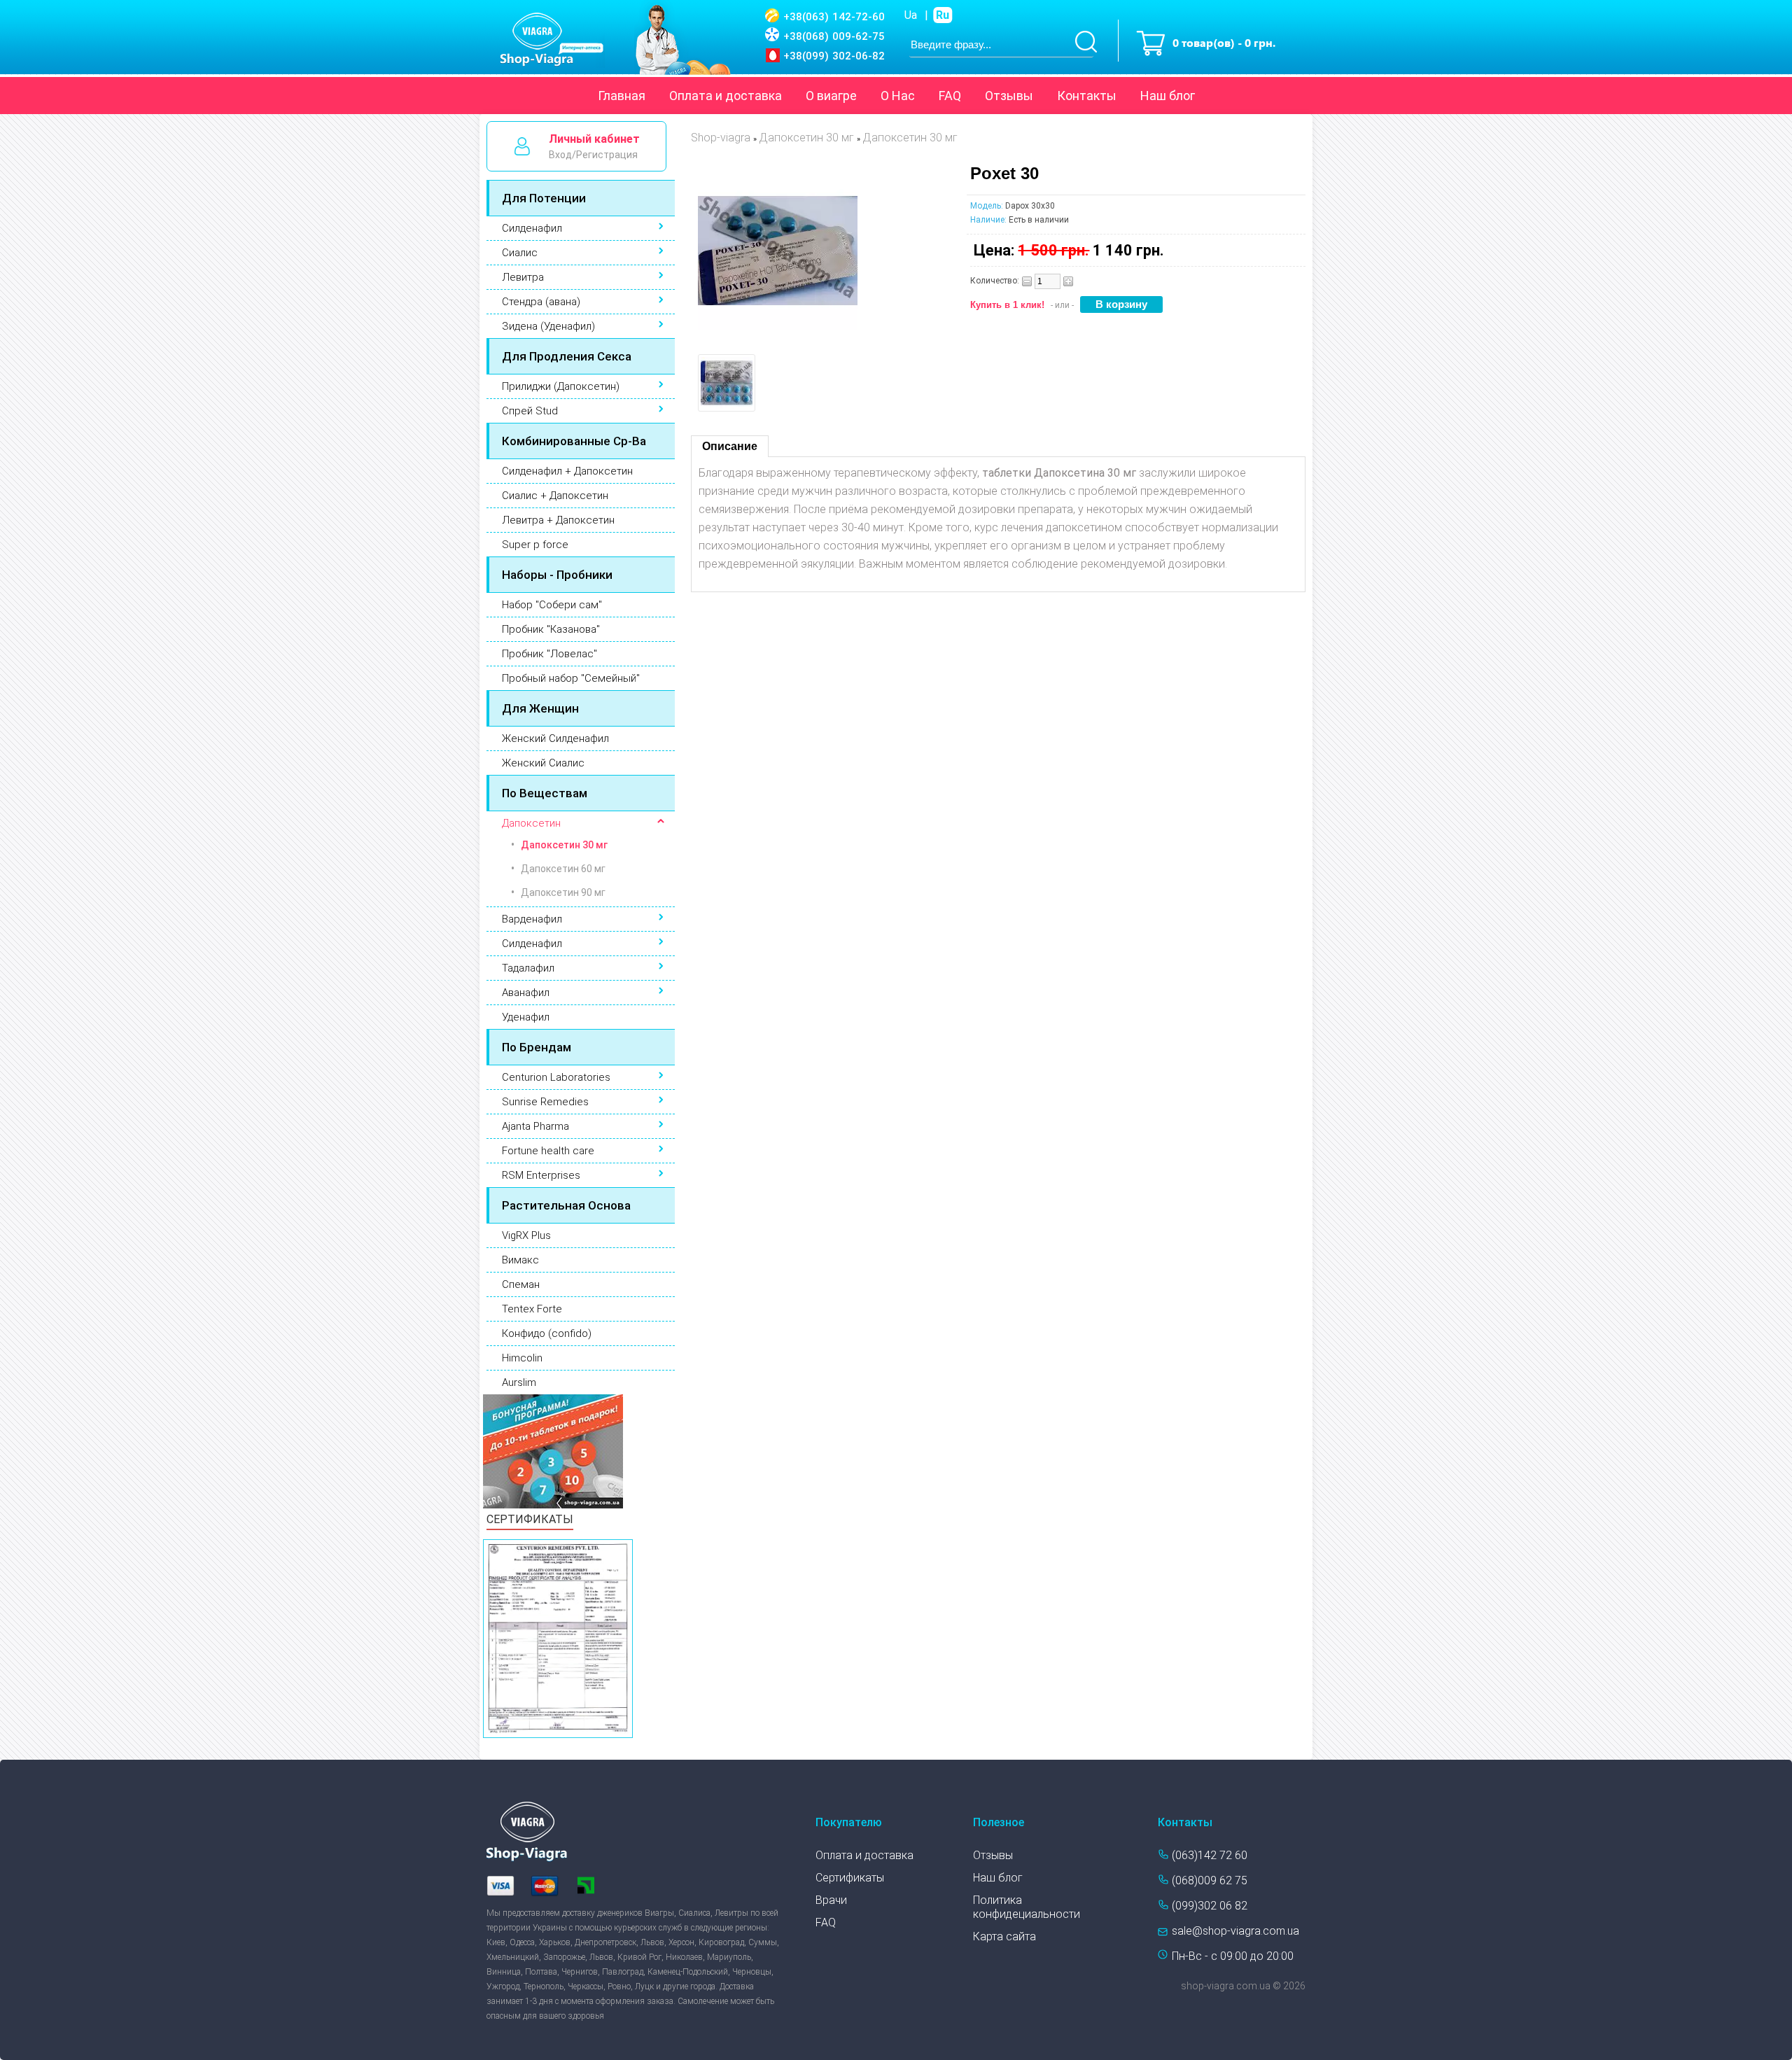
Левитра (523, 277)
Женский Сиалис (543, 763)
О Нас (898, 96)
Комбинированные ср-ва (574, 441)
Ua (911, 15)
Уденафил (526, 1017)
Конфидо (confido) (547, 1333)
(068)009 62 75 (1210, 1880)
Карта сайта (1004, 1936)
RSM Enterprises (541, 1175)
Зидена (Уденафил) (548, 326)
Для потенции (544, 198)
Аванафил (526, 993)
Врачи (831, 1900)
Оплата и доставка (726, 96)
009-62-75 (834, 36)
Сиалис (520, 253)
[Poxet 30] (778, 327)
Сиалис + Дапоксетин (555, 496)
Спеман (521, 1284)
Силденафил (532, 228)
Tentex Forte (532, 1309)
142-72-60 (834, 17)
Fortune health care (548, 1151)
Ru (943, 15)
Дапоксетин (531, 823)
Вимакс (520, 1260)
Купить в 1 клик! (1007, 305)
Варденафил (532, 919)
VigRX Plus (526, 1235)
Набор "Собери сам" (552, 605)
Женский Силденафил (555, 738)
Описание (730, 446)
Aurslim (519, 1382)
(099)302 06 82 (1210, 1906)
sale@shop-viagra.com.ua (1235, 1931)
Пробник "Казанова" (551, 629)
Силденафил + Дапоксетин (567, 471)
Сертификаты (850, 1878)
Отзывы (1009, 96)
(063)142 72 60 (1210, 1855)
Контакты (1087, 96)
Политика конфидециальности (1027, 1907)
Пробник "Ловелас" (549, 654)
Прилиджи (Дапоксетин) (561, 386)
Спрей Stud (530, 411)
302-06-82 (834, 56)
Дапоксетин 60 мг (563, 869)
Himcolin (522, 1358)
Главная (622, 96)
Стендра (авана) (541, 302)
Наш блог (1168, 96)
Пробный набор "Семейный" (571, 678)
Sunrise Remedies (545, 1102)
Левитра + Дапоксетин (558, 520)
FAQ (950, 96)
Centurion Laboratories (556, 1077)
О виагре (831, 96)
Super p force (535, 545)
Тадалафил (528, 968)
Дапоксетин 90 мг (563, 892)
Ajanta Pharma (535, 1126)
